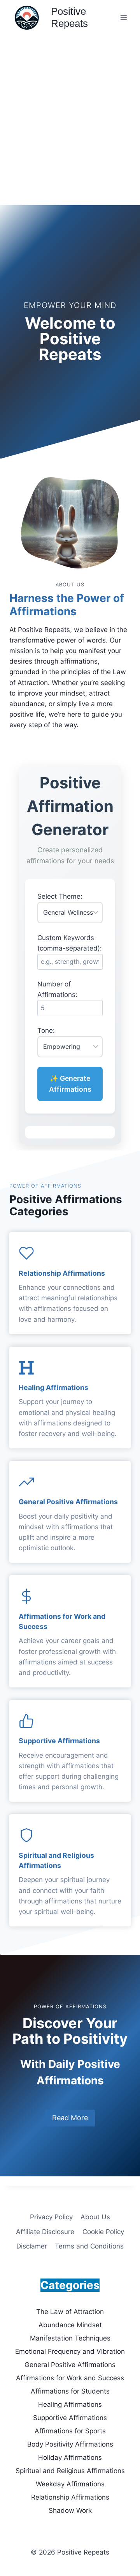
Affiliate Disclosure (45, 2232)
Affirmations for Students (70, 2391)
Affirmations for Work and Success (70, 2378)
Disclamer (32, 2246)
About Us (95, 2217)
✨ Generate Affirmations (70, 1084)
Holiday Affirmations (70, 2457)
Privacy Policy (51, 2217)
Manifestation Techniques (70, 2338)
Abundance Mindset (70, 2325)
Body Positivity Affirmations (70, 2444)
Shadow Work (70, 2510)
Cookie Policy (103, 2232)
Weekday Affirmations (70, 2484)
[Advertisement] (70, 109)
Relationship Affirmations (62, 1273)
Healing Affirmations (53, 1387)
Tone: (46, 1030)
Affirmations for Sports (70, 2431)
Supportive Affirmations (59, 1741)
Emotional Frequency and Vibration (70, 2351)
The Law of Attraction (70, 2312)
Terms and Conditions (89, 2246)
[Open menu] (123, 17)
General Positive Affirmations (68, 1502)
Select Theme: (60, 896)
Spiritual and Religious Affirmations (70, 2471)
